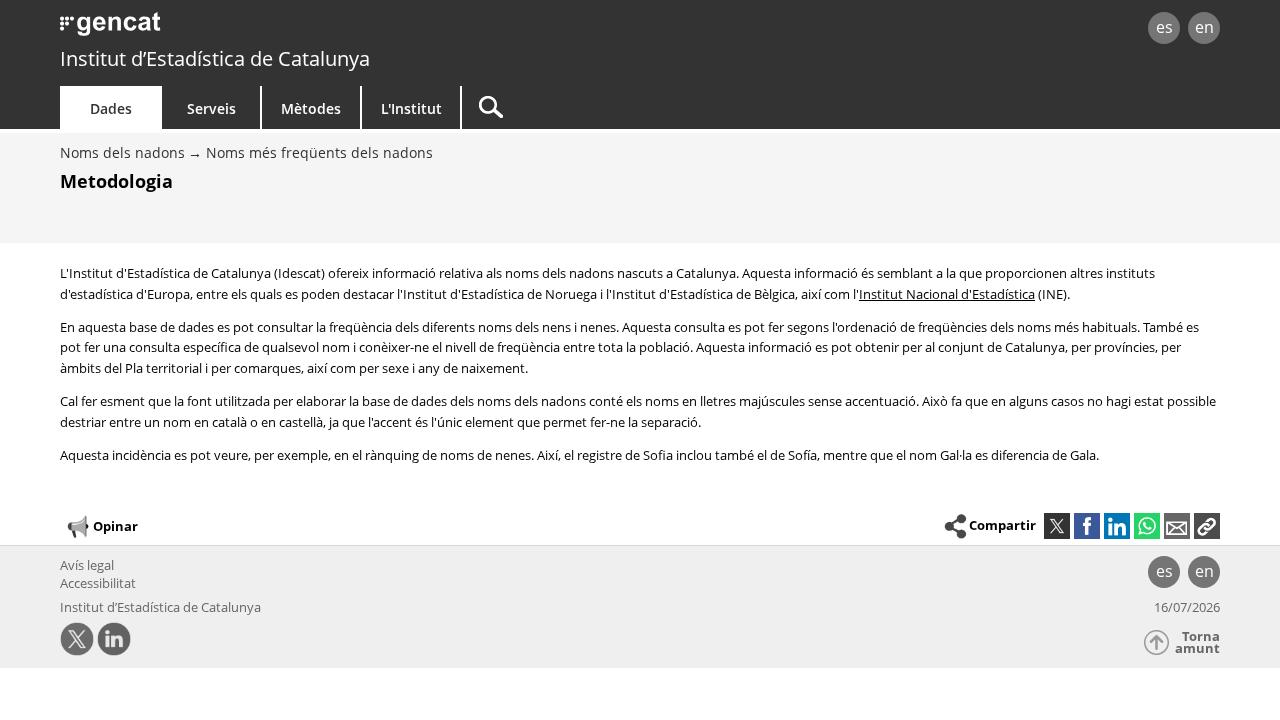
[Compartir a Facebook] (1087, 526)
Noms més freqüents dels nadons (319, 152)
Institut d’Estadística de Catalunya (215, 58)
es (1164, 27)
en (1204, 27)
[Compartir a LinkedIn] (1117, 526)
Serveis (211, 108)
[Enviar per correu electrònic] (1177, 526)
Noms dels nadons (122, 152)
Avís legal (87, 565)
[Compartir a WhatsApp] (1147, 526)
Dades (111, 108)
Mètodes (311, 108)
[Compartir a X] (1057, 526)
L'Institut (411, 108)
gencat (292, 29)
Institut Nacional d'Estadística (947, 294)
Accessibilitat (98, 583)
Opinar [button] (115, 526)
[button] (1207, 526)
